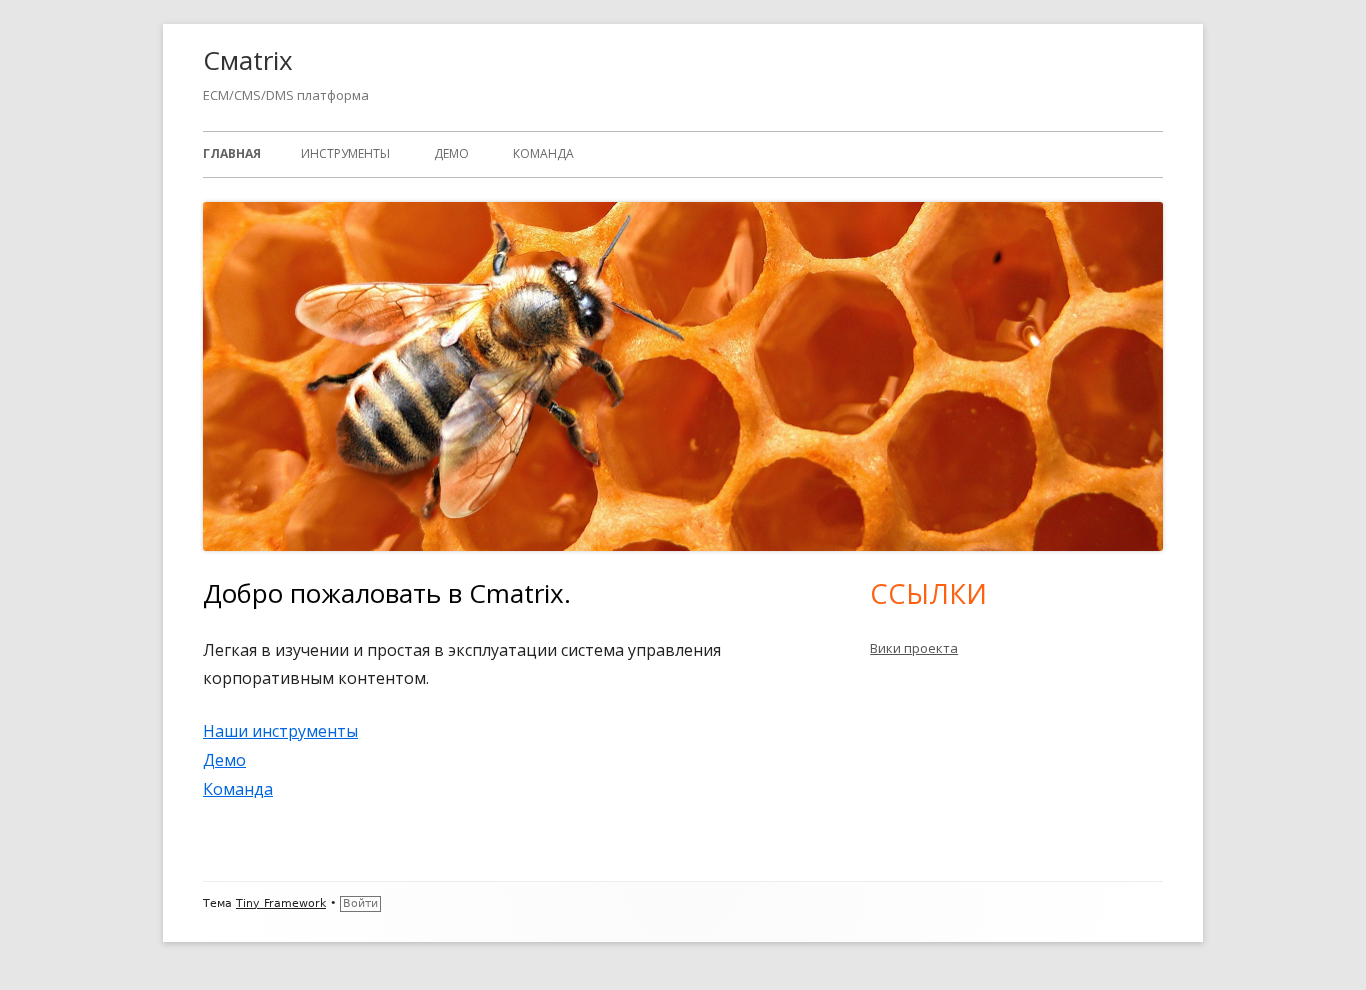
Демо (451, 153)
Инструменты (345, 153)
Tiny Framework (281, 903)
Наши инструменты (280, 731)
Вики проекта (914, 648)
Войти (360, 903)
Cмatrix (248, 60)
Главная (232, 153)
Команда (543, 153)
